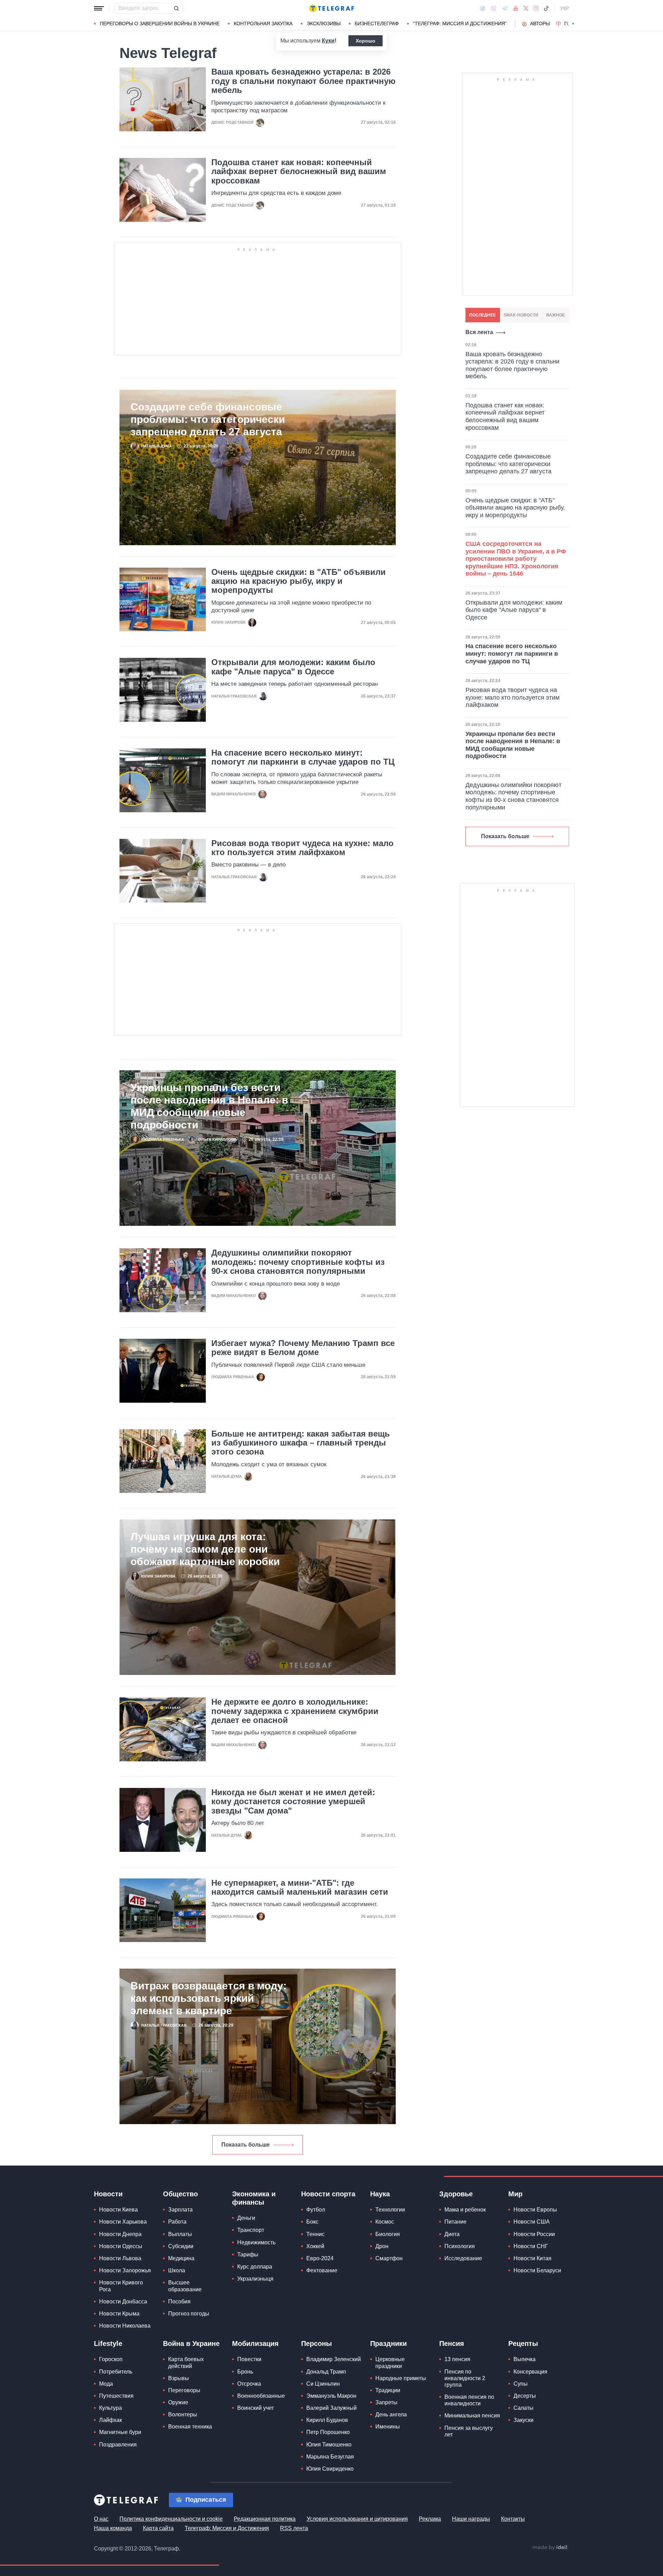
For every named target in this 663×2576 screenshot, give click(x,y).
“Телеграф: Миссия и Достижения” (460, 23)
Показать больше (246, 2145)
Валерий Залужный (331, 2408)
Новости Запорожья (125, 2270)
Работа (177, 2222)
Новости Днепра (120, 2234)
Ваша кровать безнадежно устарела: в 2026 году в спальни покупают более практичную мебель (304, 81)
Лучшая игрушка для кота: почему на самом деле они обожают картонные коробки (205, 1549)
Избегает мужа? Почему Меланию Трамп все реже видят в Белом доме (303, 1348)
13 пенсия (457, 2359)
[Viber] (493, 8)
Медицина (181, 2258)
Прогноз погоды (189, 2314)
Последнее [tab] (483, 315)
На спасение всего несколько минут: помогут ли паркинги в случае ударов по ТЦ (303, 757)
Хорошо (366, 41)
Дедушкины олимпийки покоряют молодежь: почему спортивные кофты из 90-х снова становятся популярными (298, 1262)
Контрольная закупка (263, 23)
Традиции (388, 2390)
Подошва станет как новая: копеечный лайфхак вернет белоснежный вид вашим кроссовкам (299, 172)
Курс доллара (255, 2267)
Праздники (388, 2343)
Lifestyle (108, 2343)
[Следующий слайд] (573, 24)
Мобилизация (255, 2343)
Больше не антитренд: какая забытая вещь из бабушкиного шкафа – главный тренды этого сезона (301, 1443)
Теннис (315, 2234)
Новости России (534, 2234)
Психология (460, 2246)
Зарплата (180, 2210)
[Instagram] (536, 8)
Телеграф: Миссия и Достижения (227, 2528)
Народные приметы (401, 2378)
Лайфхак (110, 2420)
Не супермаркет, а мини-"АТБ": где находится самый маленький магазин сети (300, 1887)
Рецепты (523, 2343)
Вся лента (479, 332)
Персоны (316, 2343)
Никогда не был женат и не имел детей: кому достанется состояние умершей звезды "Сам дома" (293, 1802)
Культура (110, 2408)
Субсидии (181, 2246)
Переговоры (184, 2390)
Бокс (312, 2222)
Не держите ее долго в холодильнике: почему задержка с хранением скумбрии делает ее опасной (295, 1711)
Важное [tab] (556, 315)
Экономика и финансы (254, 2198)
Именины (388, 2427)
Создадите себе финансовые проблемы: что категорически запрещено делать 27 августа (208, 419)
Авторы (540, 23)
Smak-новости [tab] (521, 315)
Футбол (316, 2210)
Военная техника (190, 2427)
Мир (515, 2194)
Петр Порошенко (328, 2432)
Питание (455, 2222)
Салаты (523, 2408)
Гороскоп (111, 2359)
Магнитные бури (120, 2432)
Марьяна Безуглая (330, 2457)
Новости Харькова (123, 2222)
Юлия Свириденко (330, 2469)
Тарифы (248, 2255)
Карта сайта (158, 2528)
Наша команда (113, 2528)
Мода (106, 2384)
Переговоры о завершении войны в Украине (160, 23)
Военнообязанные (261, 2396)
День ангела (391, 2414)
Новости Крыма (119, 2314)
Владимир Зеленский (334, 2359)
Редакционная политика (265, 2519)
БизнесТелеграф (377, 23)
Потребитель (116, 2372)
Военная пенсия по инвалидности (469, 2400)
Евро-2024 (320, 2258)
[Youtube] (516, 8)
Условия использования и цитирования (357, 2519)
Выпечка (525, 2359)
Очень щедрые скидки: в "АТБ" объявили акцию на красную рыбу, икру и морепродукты (299, 581)
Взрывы (179, 2378)
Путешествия (116, 2396)
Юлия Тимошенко (329, 2445)
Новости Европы (535, 2210)
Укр (565, 8)
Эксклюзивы (324, 23)
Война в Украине (191, 2343)
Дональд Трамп (326, 2372)
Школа (177, 2270)
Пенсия (452, 2343)
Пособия (179, 2302)
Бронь (245, 2372)
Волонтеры (183, 2414)
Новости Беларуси (537, 2270)
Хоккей (315, 2246)
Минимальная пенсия (472, 2416)
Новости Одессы (121, 2246)
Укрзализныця (255, 2279)
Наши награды (471, 2519)
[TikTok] (546, 8)
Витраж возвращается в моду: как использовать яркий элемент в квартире (209, 1998)
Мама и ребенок (465, 2210)
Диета (452, 2234)
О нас (101, 2519)
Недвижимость (256, 2242)
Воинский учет (256, 2408)
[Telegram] (505, 8)
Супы (521, 2384)
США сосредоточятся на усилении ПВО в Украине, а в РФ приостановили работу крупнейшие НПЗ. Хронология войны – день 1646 (516, 559)
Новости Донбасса (123, 2302)
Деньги (246, 2218)
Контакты (513, 2519)
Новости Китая (532, 2258)
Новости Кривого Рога (121, 2286)
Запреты (386, 2402)
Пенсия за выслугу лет (469, 2431)
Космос (385, 2222)
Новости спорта (328, 2194)
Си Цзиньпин (323, 2384)
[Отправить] (176, 8)
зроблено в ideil (550, 2548)
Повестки (249, 2359)
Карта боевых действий (186, 2362)
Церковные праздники (390, 2362)
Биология (388, 2234)
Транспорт (251, 2230)
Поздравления (118, 2445)
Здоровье (456, 2194)
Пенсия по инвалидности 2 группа (465, 2378)
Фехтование (322, 2270)
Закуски (523, 2420)
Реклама (430, 2519)
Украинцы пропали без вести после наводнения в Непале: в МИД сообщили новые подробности (209, 1106)
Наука (380, 2194)
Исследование (463, 2258)
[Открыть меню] (99, 8)
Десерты (525, 2396)
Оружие (178, 2402)
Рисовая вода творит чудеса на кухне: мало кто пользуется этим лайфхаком (302, 848)
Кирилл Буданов (327, 2420)
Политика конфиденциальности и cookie (171, 2519)
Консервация (530, 2372)
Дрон (382, 2246)
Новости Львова (120, 2258)
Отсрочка (249, 2384)
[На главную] (331, 8)
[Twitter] (526, 8)
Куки (328, 41)
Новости (108, 2194)
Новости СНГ (531, 2246)
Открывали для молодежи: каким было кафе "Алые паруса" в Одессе (293, 667)
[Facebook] (483, 8)
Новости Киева (118, 2210)
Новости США (532, 2222)
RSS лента (294, 2528)
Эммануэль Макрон (331, 2396)
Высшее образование (185, 2286)
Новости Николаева (125, 2326)
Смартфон (389, 2258)
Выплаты (180, 2234)
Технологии (390, 2210)
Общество (180, 2194)
